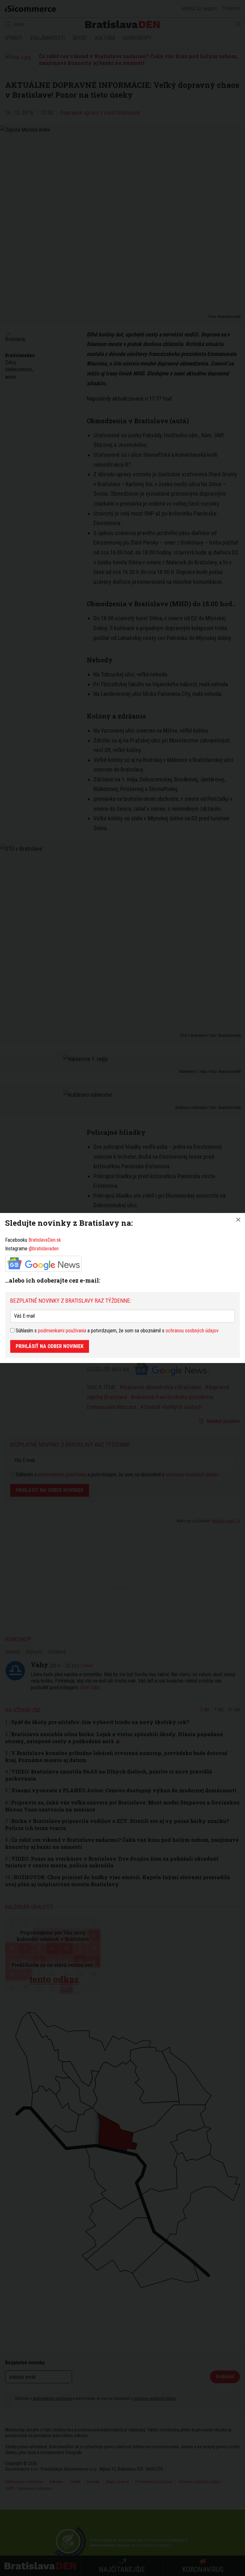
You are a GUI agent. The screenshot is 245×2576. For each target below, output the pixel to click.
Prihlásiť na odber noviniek (50, 1346)
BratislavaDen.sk (45, 1240)
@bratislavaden (44, 1249)
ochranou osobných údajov (192, 1331)
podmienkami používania (62, 1331)
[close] (238, 1220)
